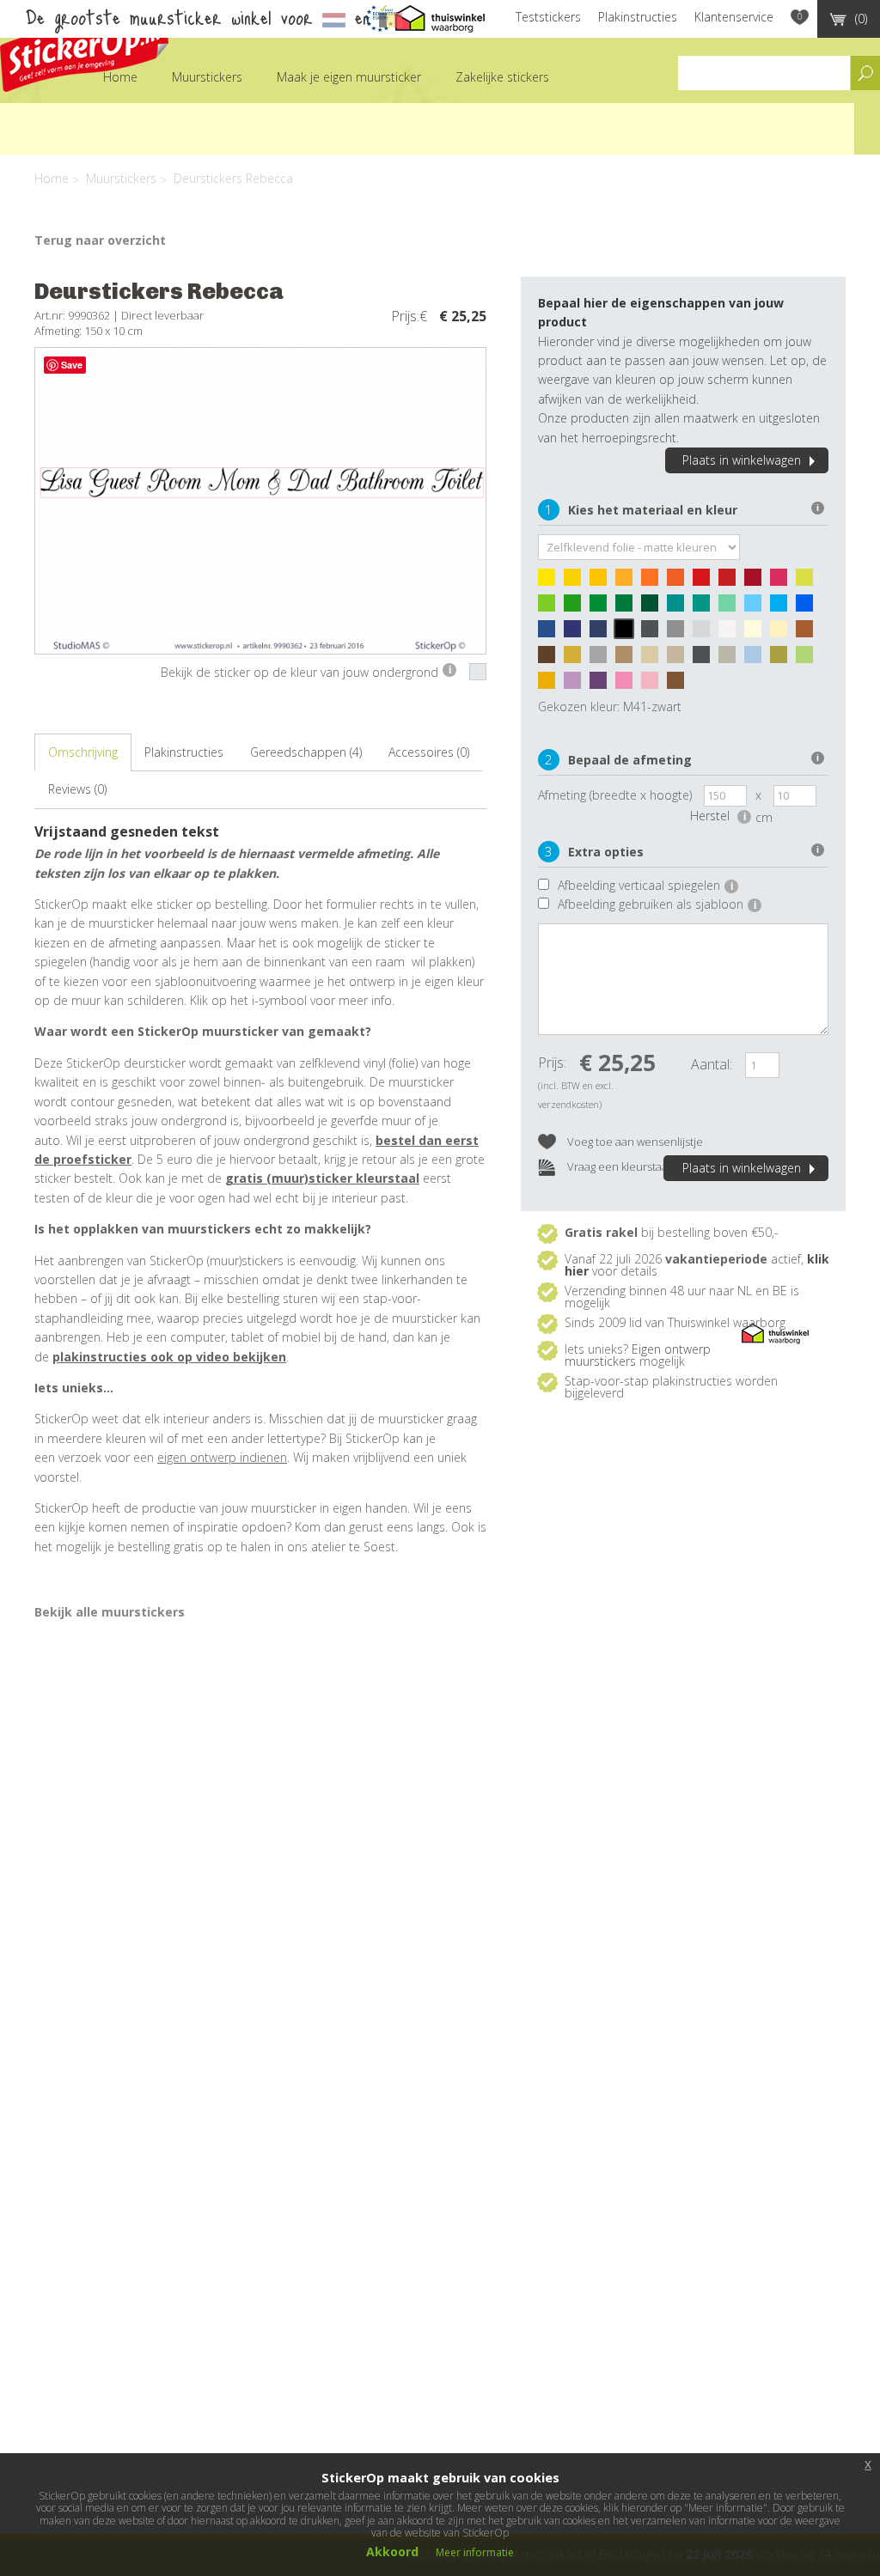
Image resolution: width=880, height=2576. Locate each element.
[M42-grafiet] (654, 633)
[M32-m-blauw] (809, 607)
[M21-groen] (602, 607)
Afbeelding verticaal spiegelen (645, 885)
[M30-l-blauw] (757, 607)
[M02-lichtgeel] (577, 582)
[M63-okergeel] (551, 685)
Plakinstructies (638, 17)
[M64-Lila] (577, 685)
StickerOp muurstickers (84, 49)
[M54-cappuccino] (628, 659)
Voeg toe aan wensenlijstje (634, 1142)
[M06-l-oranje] (628, 582)
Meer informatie (475, 2552)
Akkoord (392, 2552)
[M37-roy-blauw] (577, 633)
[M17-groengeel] (809, 582)
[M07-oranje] (654, 582)
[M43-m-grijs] (680, 633)
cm (764, 817)
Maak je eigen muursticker (349, 77)
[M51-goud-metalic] (577, 659)
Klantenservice (734, 17)
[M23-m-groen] (628, 607)
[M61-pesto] (783, 659)
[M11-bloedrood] (731, 582)
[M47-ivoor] (757, 633)
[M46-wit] (731, 633)
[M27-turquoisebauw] (680, 607)
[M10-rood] (706, 582)
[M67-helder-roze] (628, 685)
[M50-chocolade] (551, 659)
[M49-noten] (809, 633)
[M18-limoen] (551, 607)
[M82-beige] (654, 659)
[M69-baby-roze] (654, 685)
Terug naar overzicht (100, 240)
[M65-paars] (602, 685)
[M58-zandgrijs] (731, 659)
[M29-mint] (731, 607)
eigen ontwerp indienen (222, 1457)
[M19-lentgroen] (577, 607)
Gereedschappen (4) (306, 752)
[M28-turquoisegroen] (706, 607)
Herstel (718, 816)
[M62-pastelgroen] (809, 659)
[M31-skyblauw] (783, 607)
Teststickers (548, 17)
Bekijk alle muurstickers (110, 1612)
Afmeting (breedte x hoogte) (615, 795)
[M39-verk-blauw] (602, 633)
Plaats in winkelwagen (742, 460)
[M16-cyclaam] (783, 582)
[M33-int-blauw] (551, 633)
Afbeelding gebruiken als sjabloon (657, 904)
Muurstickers (207, 77)
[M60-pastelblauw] (757, 659)
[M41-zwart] (628, 633)
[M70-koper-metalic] (680, 685)
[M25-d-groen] (654, 607)
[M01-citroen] (551, 582)
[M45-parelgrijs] (706, 633)
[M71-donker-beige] (680, 659)
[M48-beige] (783, 633)
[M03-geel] (602, 582)
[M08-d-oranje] (680, 582)
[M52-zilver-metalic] (602, 659)
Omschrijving (83, 752)
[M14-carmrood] (757, 582)
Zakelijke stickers (502, 77)
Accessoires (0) (429, 752)
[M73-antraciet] (706, 659)
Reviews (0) (77, 789)
